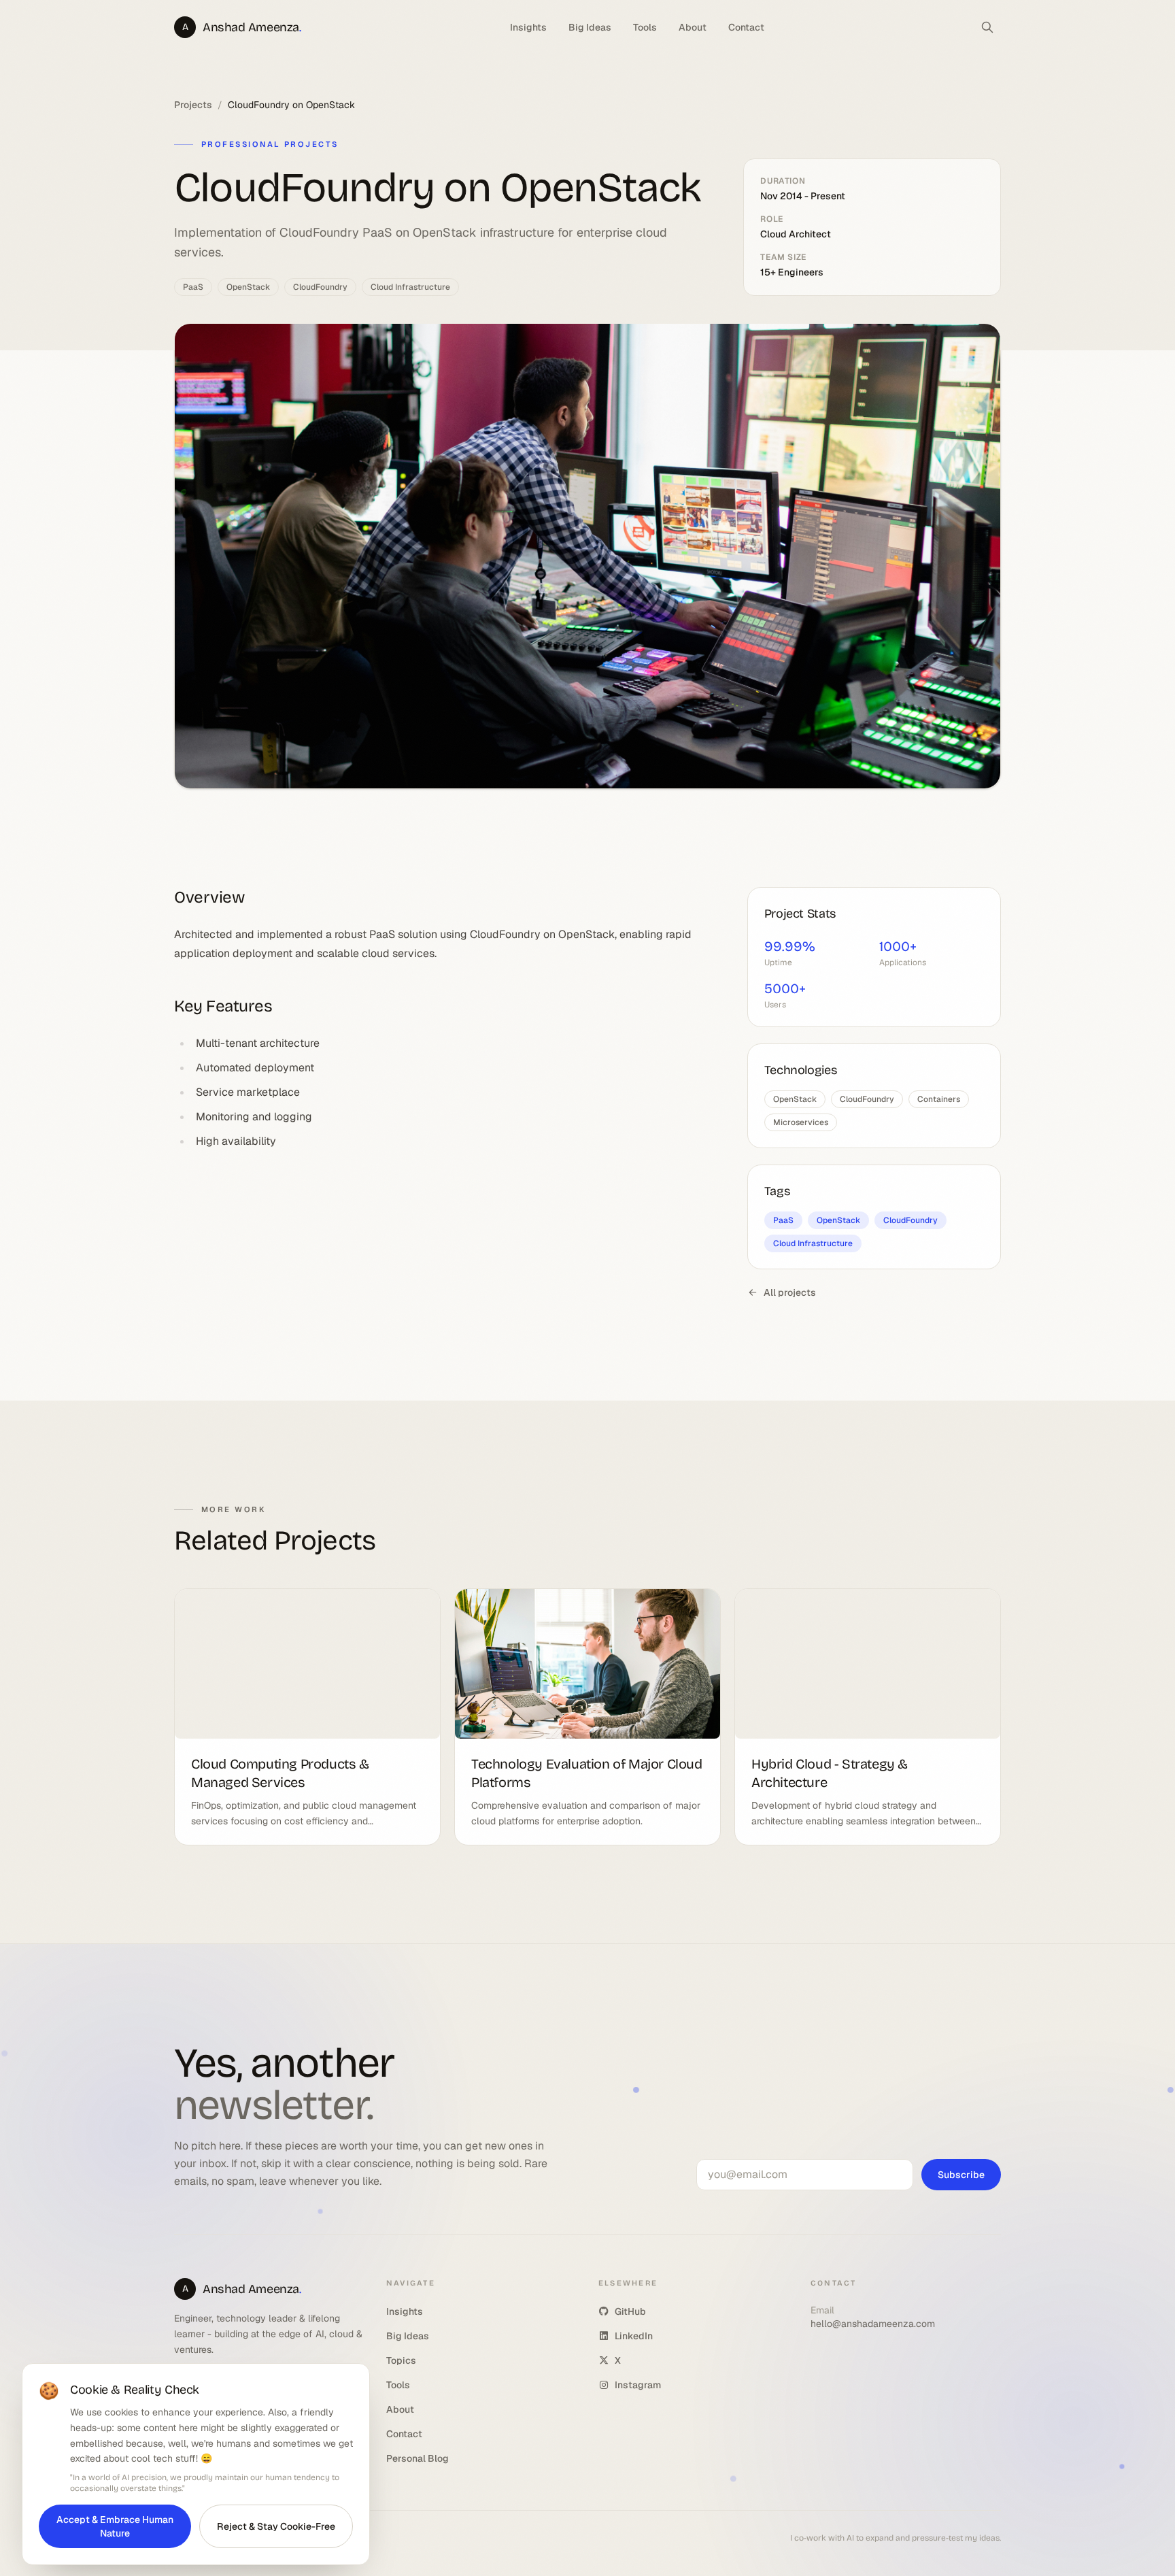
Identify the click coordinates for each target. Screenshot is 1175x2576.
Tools (645, 27)
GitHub (630, 2311)
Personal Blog (418, 2458)
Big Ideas (590, 27)
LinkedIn (634, 2336)
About (693, 27)
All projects (790, 1292)
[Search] (987, 27)
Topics (401, 2360)
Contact (746, 27)
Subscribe (961, 2175)
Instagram (638, 2385)
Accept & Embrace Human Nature (115, 2526)
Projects (193, 105)
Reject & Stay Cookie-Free (276, 2526)
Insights (528, 27)
